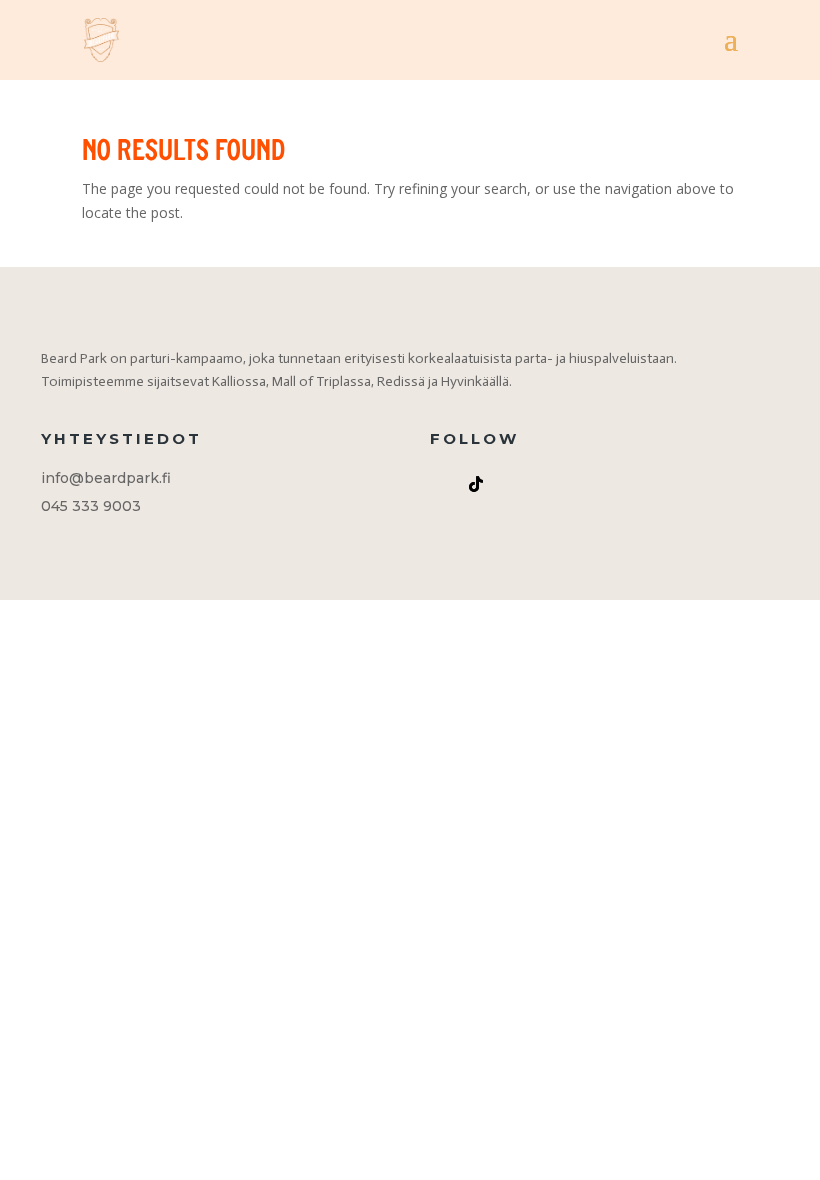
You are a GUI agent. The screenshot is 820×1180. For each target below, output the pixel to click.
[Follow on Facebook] (516, 484)
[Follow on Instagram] (436, 484)
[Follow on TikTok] (476, 484)
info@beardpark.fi (106, 478)
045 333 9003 (91, 506)
